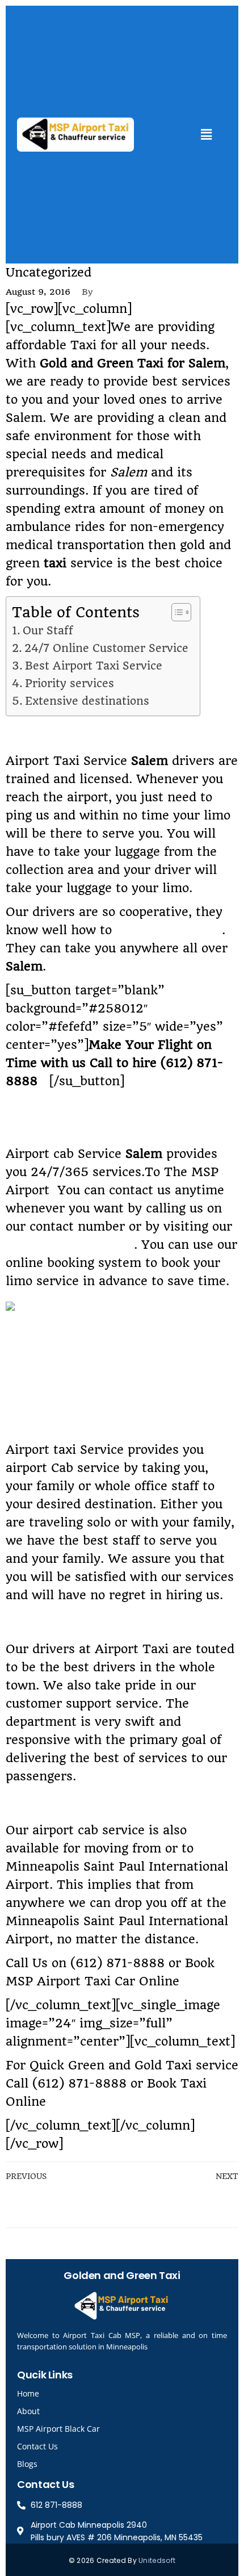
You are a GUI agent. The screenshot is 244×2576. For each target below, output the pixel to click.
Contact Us (37, 2446)
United (150, 2560)
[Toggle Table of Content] (176, 612)
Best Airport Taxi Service (94, 666)
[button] (206, 134)
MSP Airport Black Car (58, 2429)
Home (28, 2393)
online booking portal (70, 1245)
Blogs (27, 2464)
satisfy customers (169, 930)
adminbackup (133, 292)
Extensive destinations (87, 701)
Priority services (70, 683)
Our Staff (48, 631)
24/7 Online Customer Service (106, 648)
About (28, 2411)
